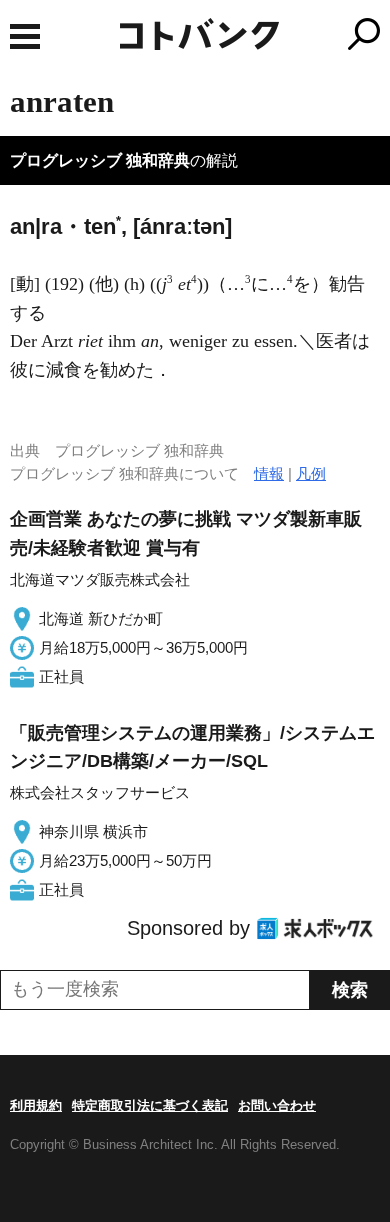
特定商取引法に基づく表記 (150, 1105)
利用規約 (36, 1105)
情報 (269, 473)
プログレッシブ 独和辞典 (100, 160)
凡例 (311, 473)
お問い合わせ (277, 1105)
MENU (25, 36)
